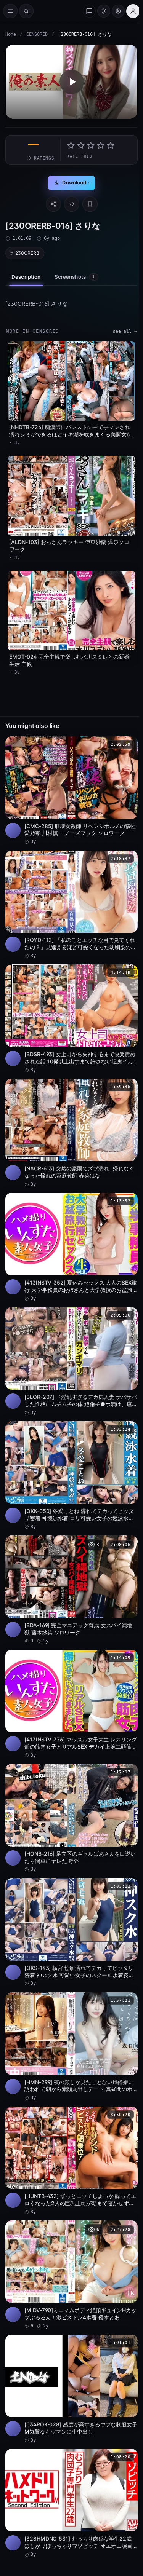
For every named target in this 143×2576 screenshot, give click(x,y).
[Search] (26, 11)
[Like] (72, 204)
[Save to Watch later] (128, 745)
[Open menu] (10, 11)
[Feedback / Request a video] (89, 11)
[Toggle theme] (104, 11)
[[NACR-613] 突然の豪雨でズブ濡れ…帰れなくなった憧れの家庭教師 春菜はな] (71, 1133)
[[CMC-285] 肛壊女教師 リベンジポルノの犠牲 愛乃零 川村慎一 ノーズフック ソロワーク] (71, 791)
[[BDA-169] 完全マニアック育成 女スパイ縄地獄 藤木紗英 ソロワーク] (71, 1590)
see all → (125, 331)
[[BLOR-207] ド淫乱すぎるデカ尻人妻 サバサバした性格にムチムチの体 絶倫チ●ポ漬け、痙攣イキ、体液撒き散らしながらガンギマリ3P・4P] (71, 1361)
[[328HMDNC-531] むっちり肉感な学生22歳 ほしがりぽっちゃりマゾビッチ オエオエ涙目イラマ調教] (71, 2503)
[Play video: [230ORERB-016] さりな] (71, 82)
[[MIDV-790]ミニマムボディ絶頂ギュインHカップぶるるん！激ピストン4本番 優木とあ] (71, 2275)
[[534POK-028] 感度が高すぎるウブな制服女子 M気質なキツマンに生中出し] (71, 2389)
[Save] (90, 204)
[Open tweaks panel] (118, 11)
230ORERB (27, 253)
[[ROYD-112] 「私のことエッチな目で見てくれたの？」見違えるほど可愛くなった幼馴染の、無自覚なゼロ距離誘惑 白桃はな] (71, 905)
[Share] (53, 204)
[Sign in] (133, 11)
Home (11, 34)
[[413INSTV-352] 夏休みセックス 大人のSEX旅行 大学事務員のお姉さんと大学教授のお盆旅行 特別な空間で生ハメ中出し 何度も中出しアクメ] (71, 1247)
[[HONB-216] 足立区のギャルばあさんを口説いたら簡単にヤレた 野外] (71, 1818)
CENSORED (37, 34)
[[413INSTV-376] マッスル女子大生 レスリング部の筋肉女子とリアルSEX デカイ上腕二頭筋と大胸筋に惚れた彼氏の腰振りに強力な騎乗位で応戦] (71, 1704)
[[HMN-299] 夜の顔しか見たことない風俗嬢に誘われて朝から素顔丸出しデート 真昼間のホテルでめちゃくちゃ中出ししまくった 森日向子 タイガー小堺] (71, 2047)
